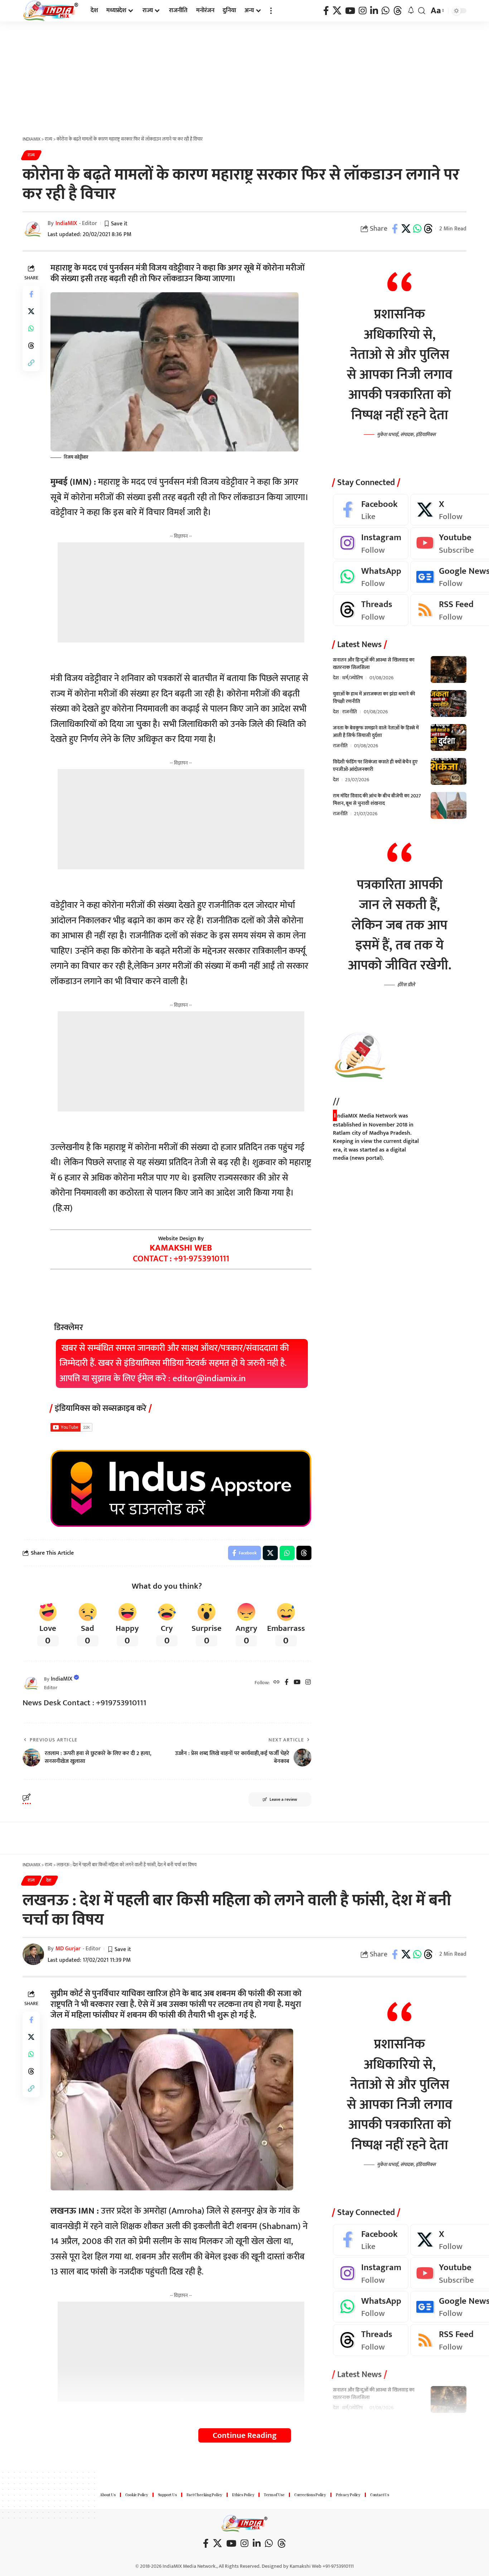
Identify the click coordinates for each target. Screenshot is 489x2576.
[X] (337, 11)
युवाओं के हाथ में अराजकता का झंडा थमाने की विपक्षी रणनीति (374, 698)
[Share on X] (406, 229)
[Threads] (398, 11)
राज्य (31, 155)
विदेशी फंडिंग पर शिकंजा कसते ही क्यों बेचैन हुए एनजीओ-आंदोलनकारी (375, 766)
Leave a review (283, 1799)
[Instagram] (363, 11)
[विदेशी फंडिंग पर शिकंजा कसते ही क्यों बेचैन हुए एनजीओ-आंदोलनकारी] (449, 771)
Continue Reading (245, 2435)
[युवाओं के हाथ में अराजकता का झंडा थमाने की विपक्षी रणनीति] (449, 703)
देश (336, 678)
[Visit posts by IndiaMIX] (32, 1683)
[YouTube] (350, 11)
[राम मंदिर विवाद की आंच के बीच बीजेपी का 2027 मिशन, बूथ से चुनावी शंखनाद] (449, 805)
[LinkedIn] (374, 11)
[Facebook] (326, 11)
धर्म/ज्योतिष (352, 678)
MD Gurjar (68, 1949)
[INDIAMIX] (51, 11)
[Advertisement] (245, 75)
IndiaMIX (66, 223)
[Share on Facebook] (395, 229)
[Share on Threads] (428, 229)
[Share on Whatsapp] (417, 229)
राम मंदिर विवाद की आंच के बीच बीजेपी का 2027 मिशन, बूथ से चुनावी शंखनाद (377, 800)
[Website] (277, 1683)
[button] (271, 11)
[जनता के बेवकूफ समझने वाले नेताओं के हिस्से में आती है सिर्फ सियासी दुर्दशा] (449, 737)
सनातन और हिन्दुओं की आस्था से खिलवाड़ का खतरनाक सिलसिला (374, 664)
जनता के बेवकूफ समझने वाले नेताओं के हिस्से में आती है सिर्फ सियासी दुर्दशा (376, 732)
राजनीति (350, 712)
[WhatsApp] (386, 11)
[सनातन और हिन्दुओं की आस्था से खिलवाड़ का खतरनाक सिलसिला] (449, 669)
